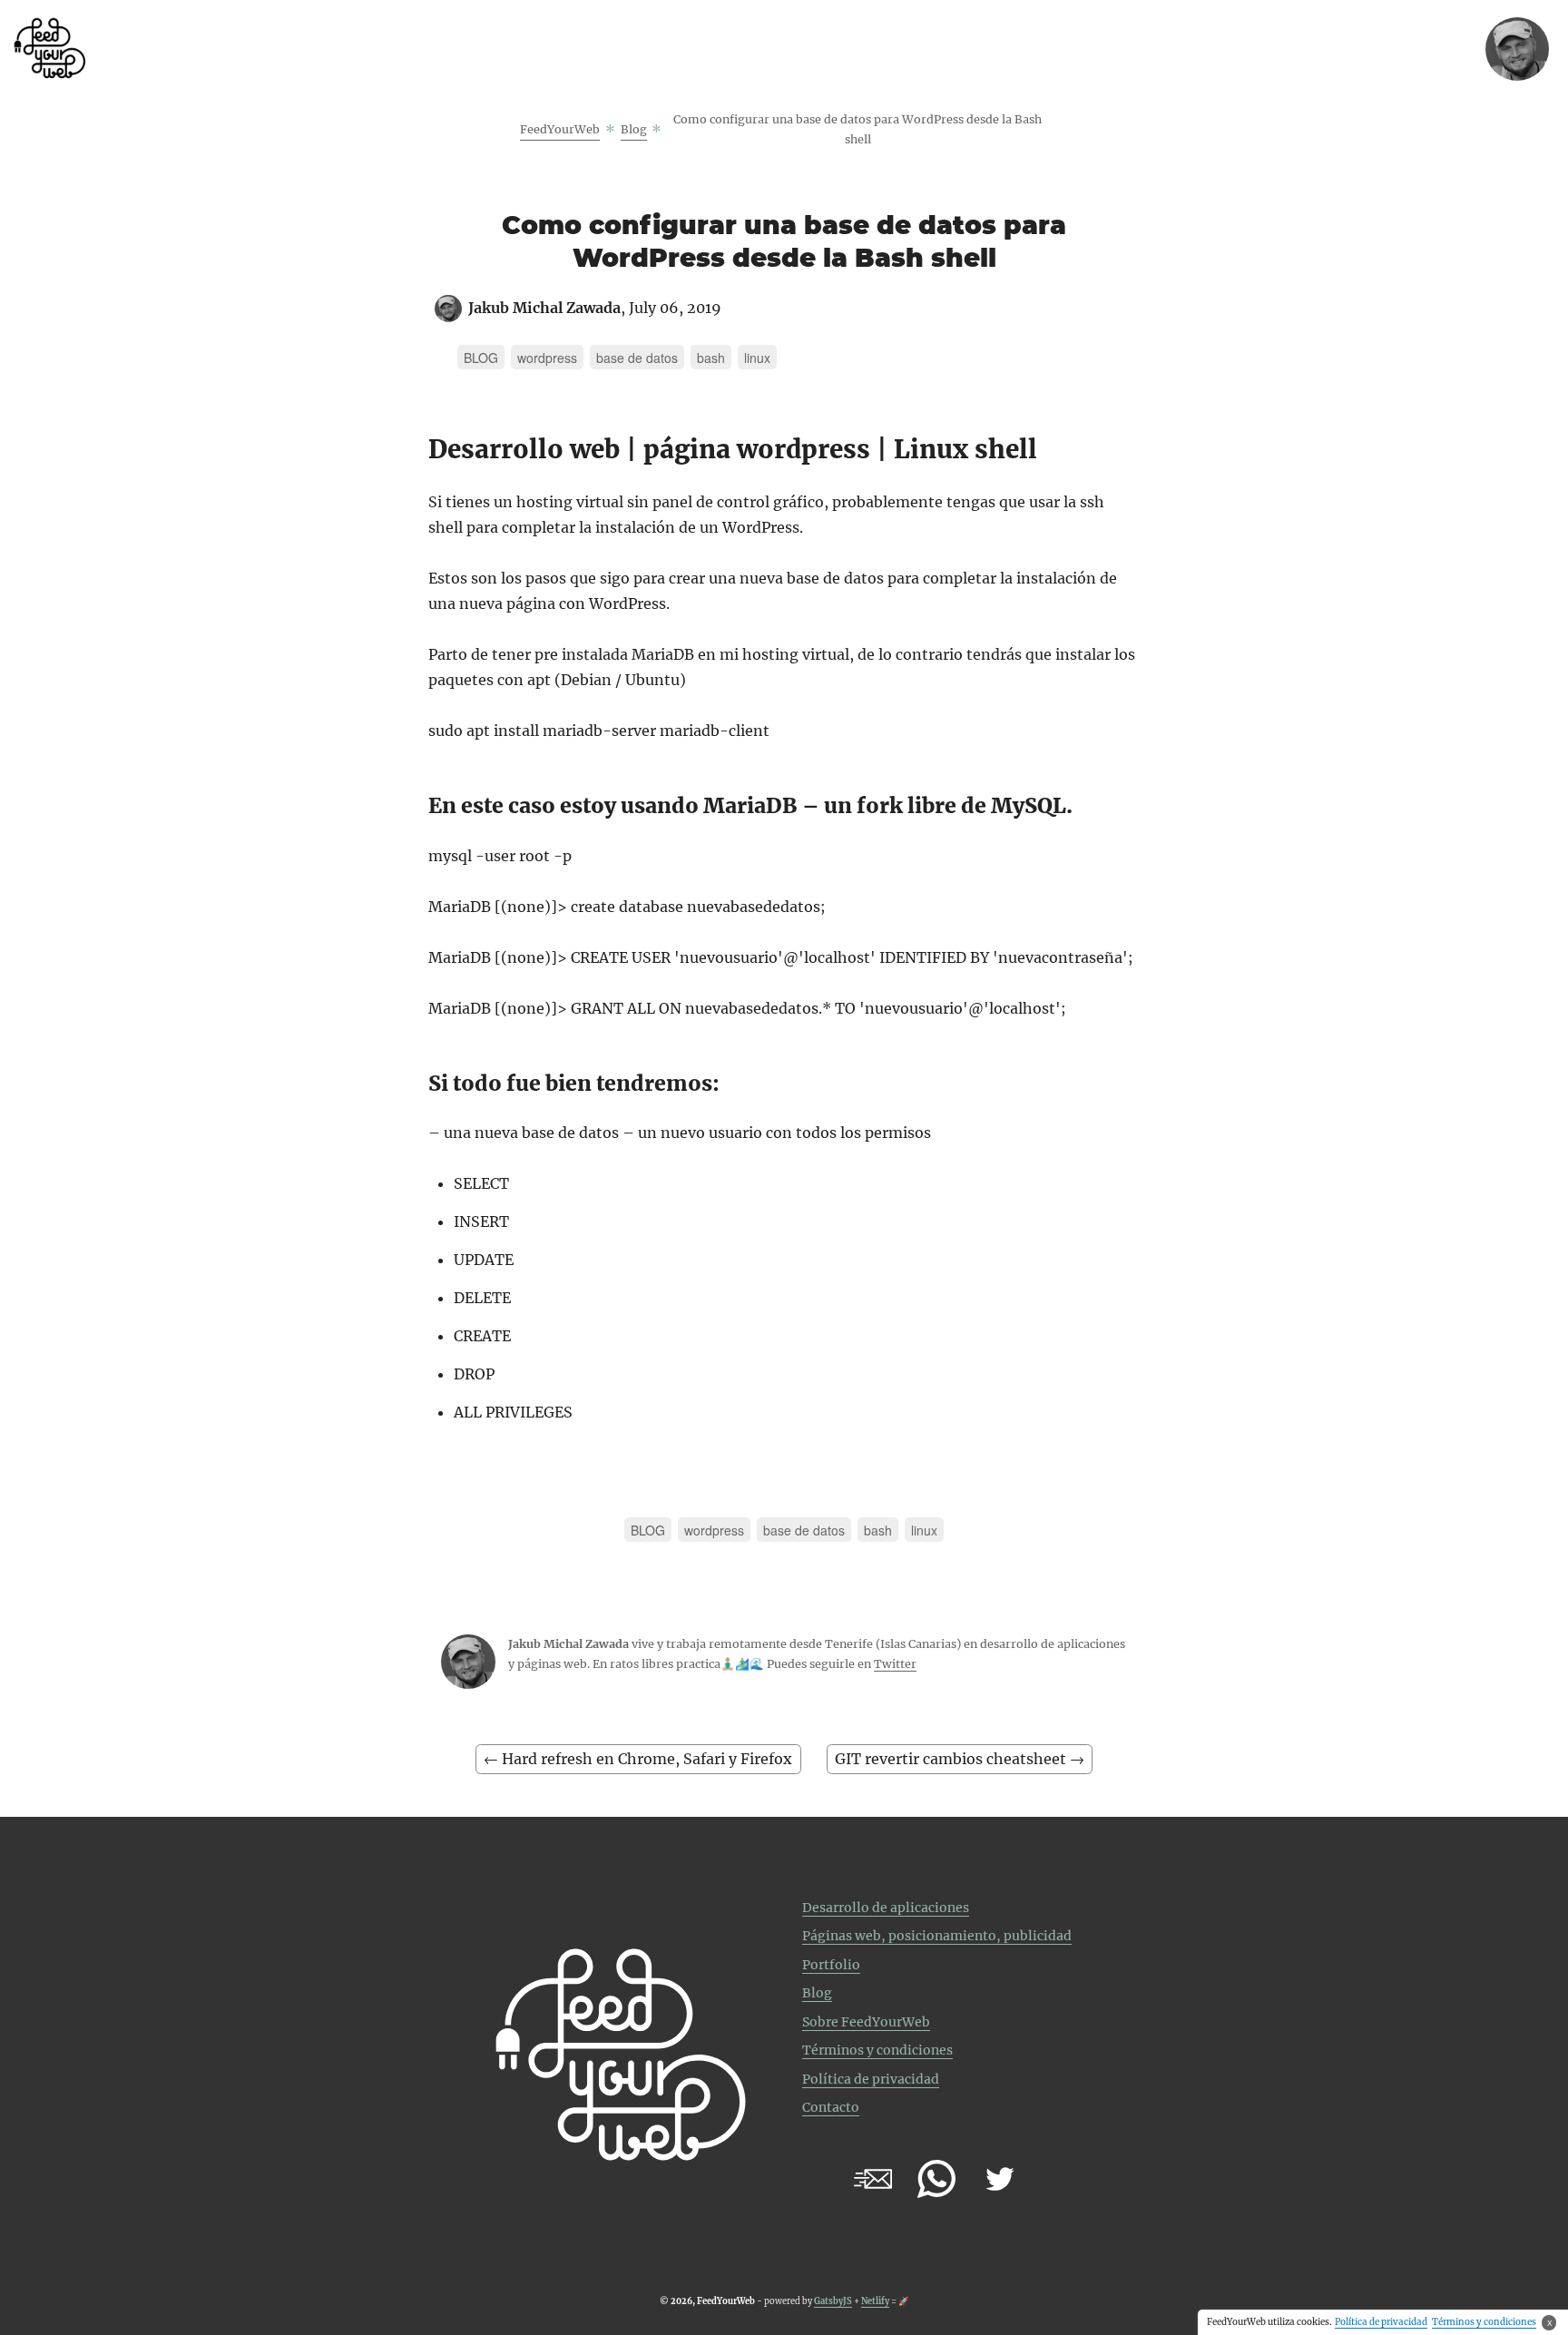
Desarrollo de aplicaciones (886, 1908)
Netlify (875, 2301)
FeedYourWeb (560, 129)
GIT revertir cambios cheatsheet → (960, 1759)
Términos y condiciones (877, 2050)
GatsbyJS (833, 2301)
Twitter (895, 1664)
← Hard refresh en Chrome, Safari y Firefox (638, 1759)
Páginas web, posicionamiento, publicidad (937, 1936)
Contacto (831, 2107)
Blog (634, 129)
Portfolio (831, 1965)
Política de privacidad (871, 2079)
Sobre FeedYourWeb (866, 2022)
